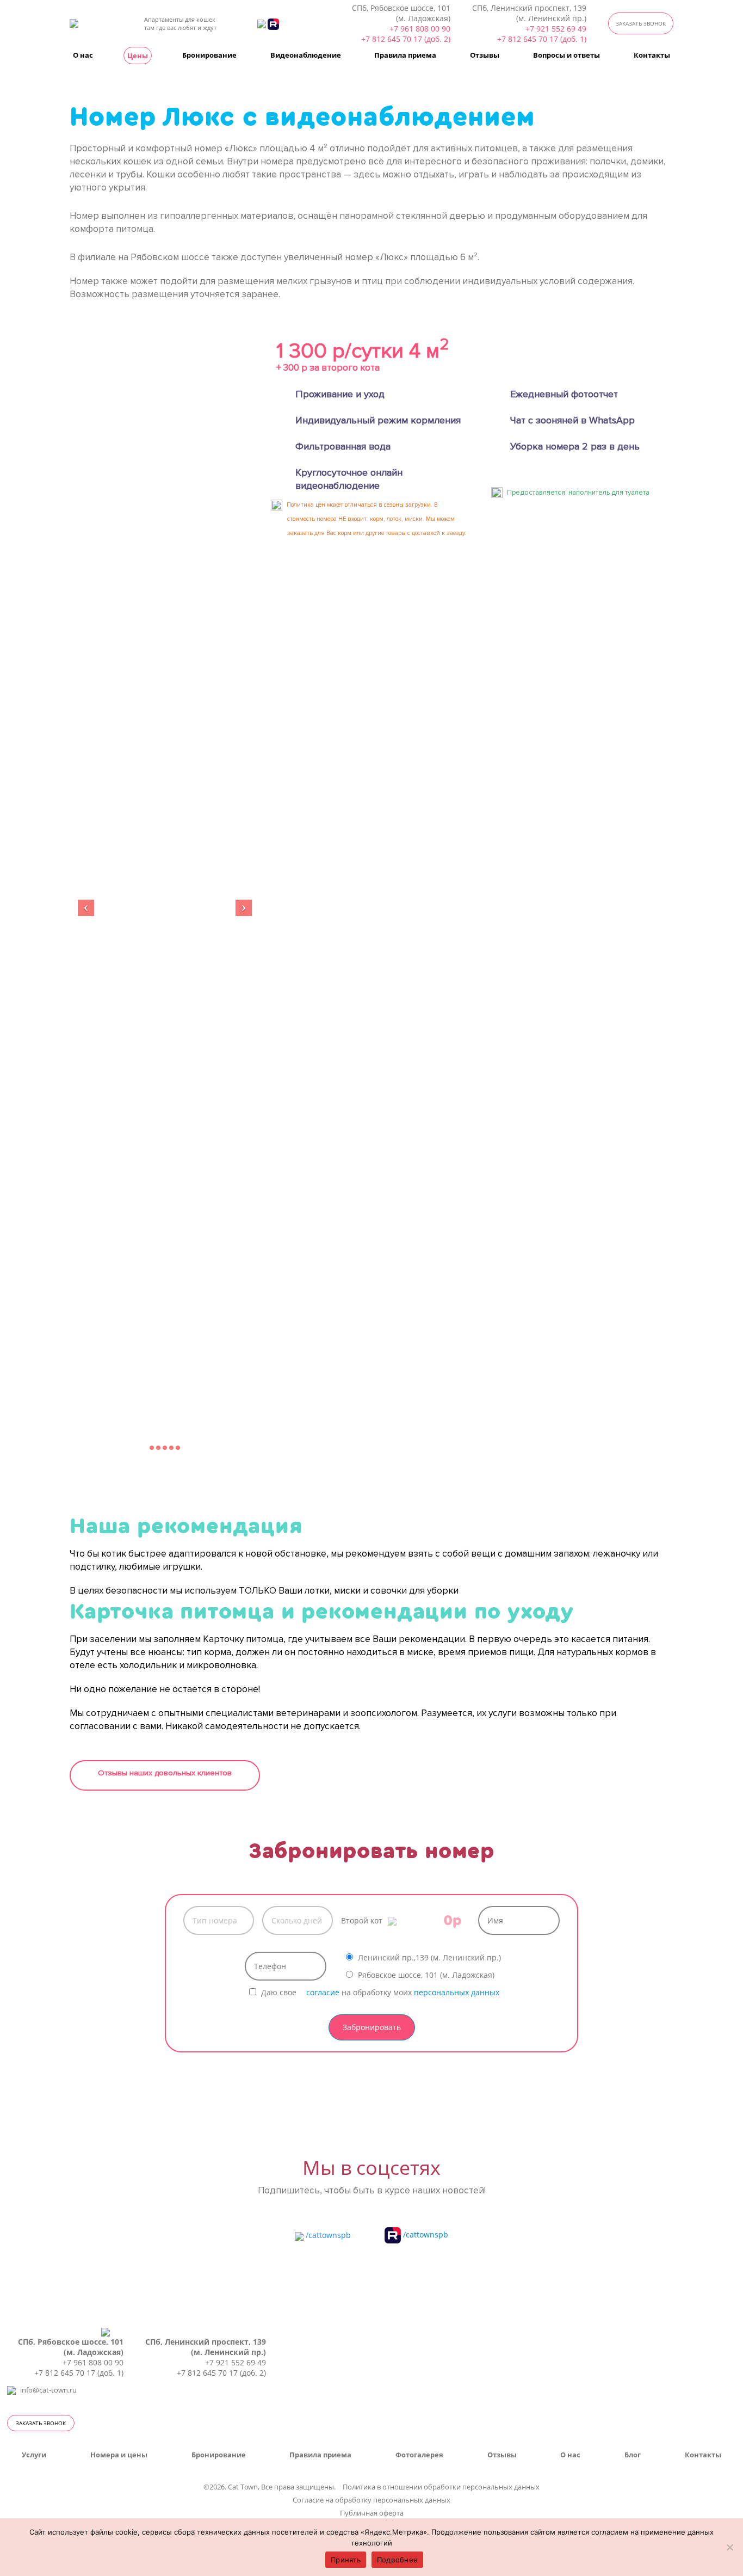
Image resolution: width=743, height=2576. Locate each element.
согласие (323, 1992)
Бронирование (209, 55)
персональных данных (457, 1992)
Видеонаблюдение (306, 55)
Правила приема (405, 55)
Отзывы (485, 55)
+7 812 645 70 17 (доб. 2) (406, 39)
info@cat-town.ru (48, 2390)
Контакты (652, 55)
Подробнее (397, 2560)
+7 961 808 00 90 (420, 29)
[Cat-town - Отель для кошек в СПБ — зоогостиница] (87, 23)
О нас (83, 55)
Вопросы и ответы (566, 55)
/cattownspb (327, 2235)
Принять (346, 2560)
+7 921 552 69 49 (556, 29)
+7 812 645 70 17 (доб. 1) (542, 39)
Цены (138, 56)
